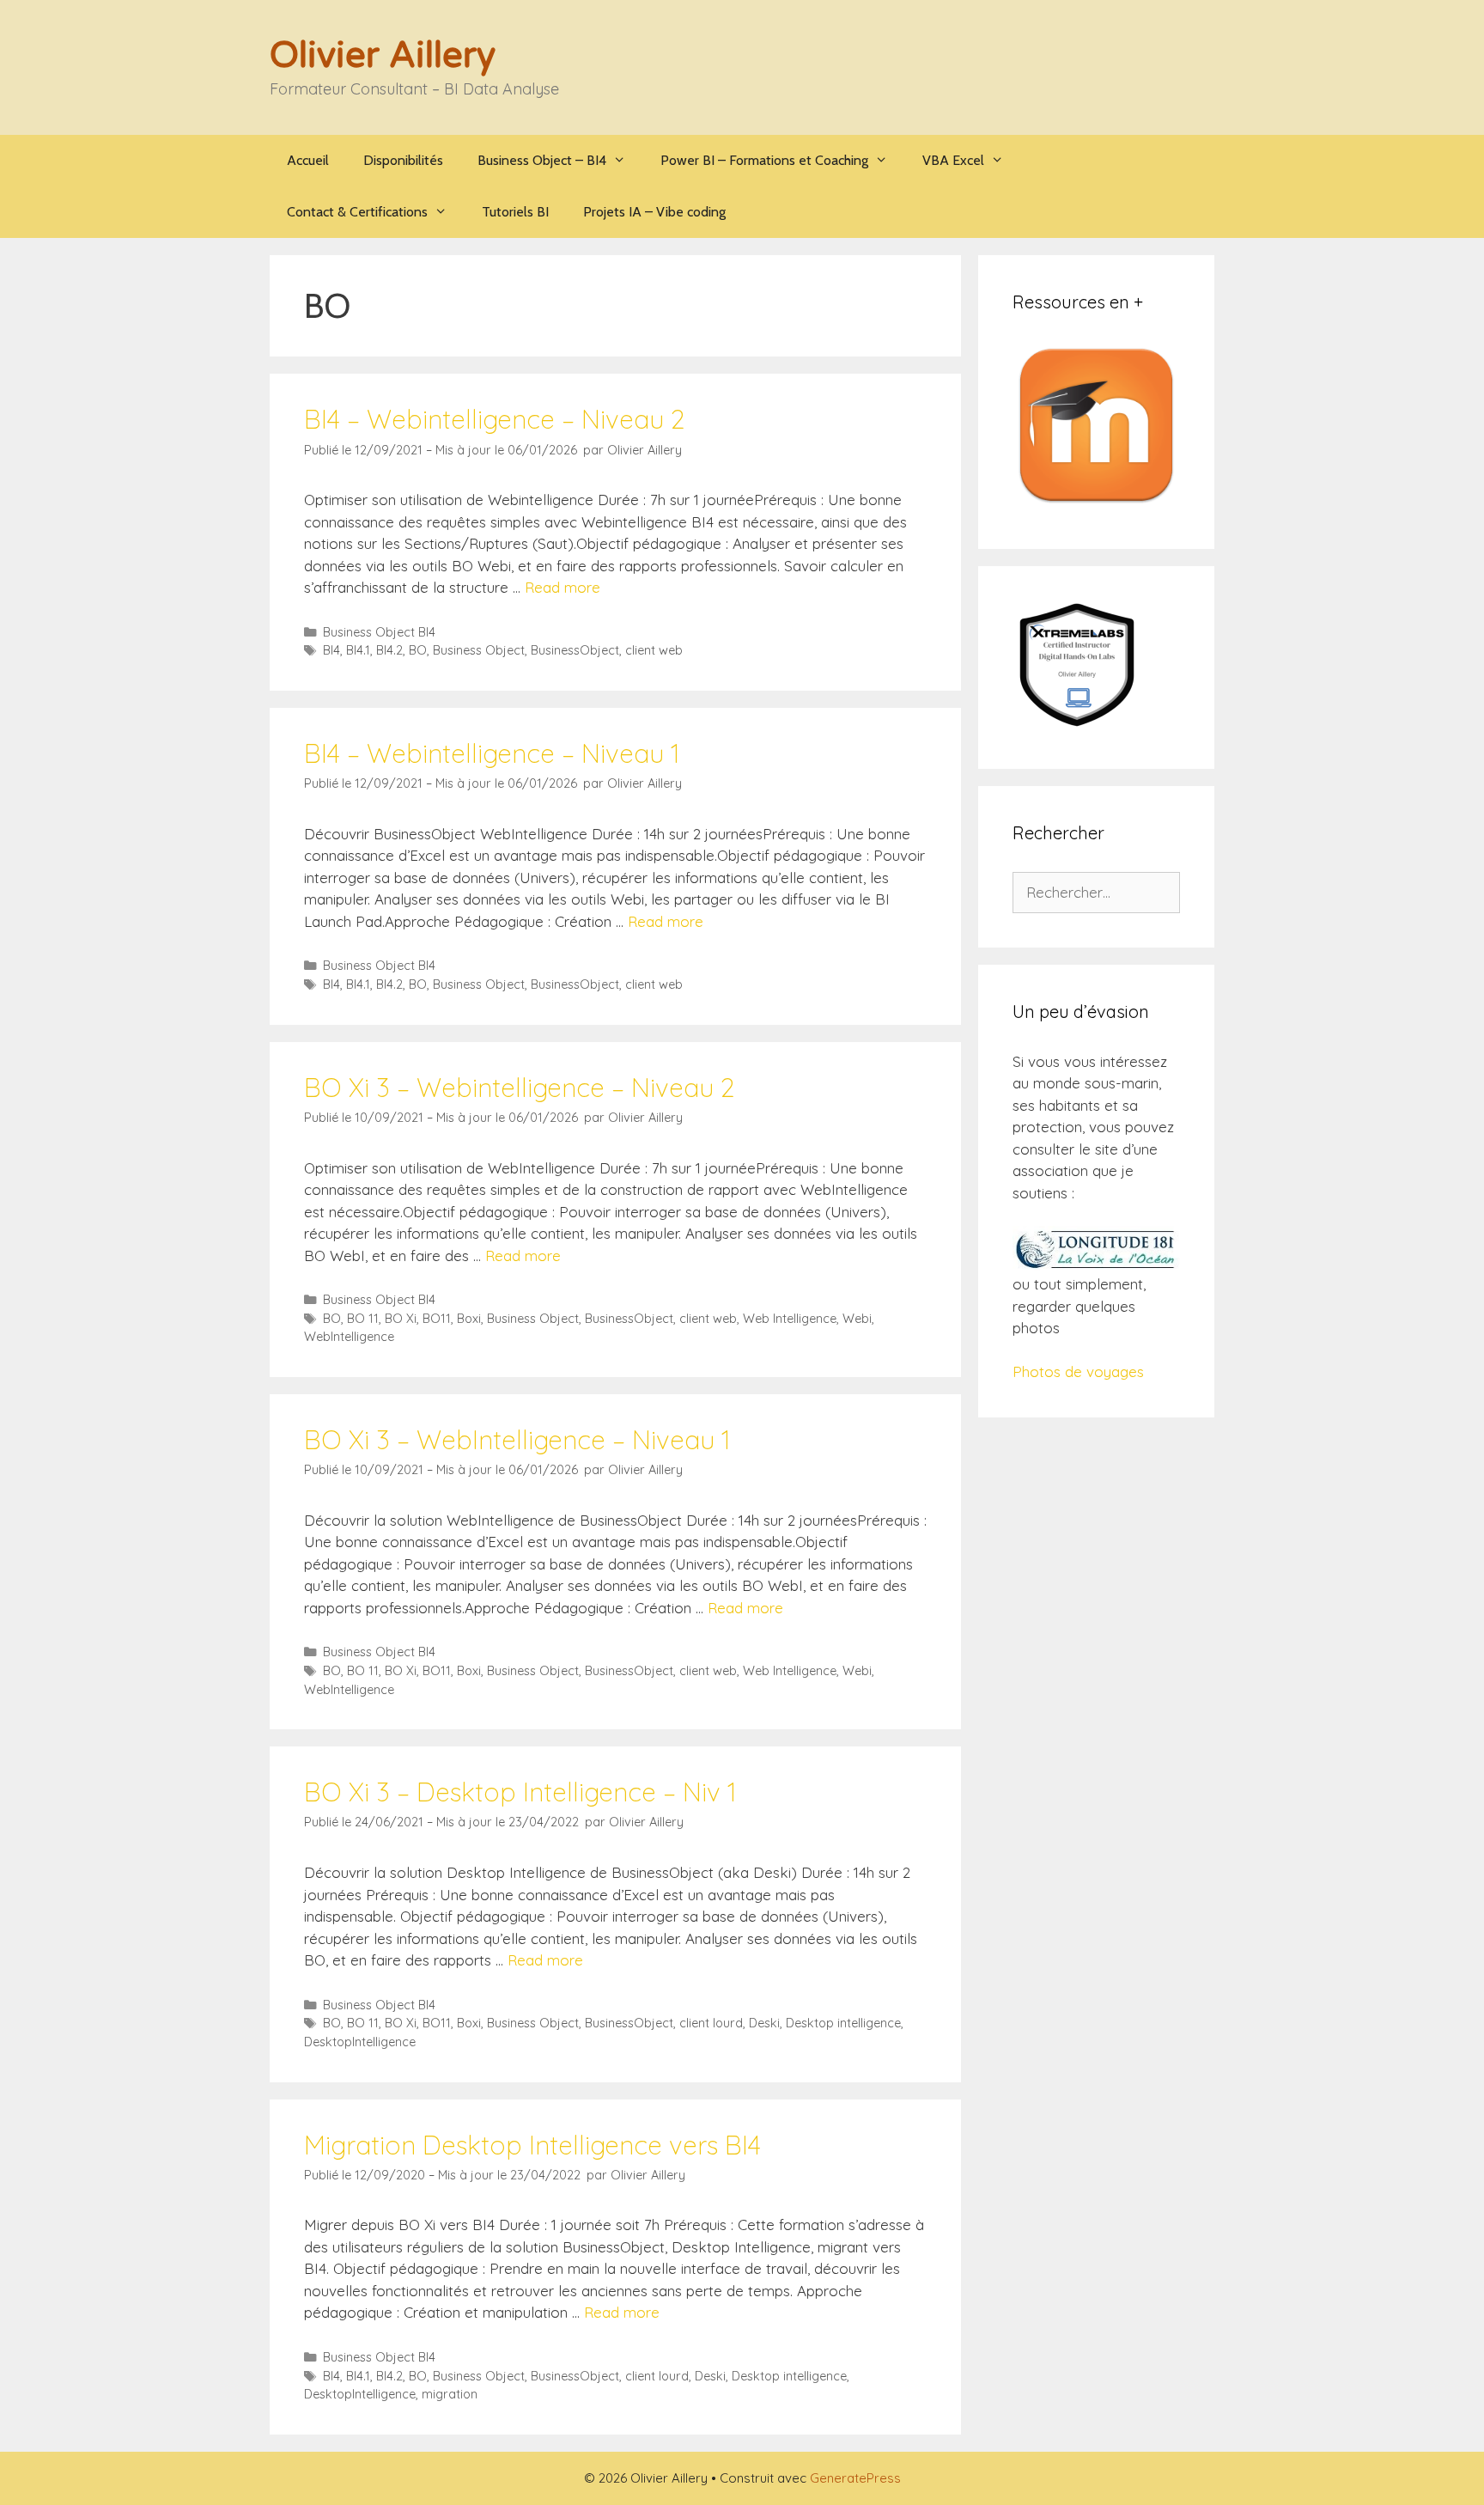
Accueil (308, 160)
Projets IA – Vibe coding (654, 212)
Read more (563, 587)
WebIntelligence (349, 1337)
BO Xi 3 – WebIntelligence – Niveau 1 (517, 1440)
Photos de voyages (1078, 1371)
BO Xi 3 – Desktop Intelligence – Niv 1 (520, 1792)
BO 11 (363, 1319)
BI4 (331, 650)
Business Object (479, 650)
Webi (857, 1319)
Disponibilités (403, 160)
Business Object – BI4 (542, 160)
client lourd (711, 2023)
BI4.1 (358, 650)
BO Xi (401, 1319)
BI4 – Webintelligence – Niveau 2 (494, 419)
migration (450, 2394)
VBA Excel (953, 160)
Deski (764, 2023)
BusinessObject (575, 650)
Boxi (469, 1319)
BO (418, 650)
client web (654, 650)
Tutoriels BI (515, 212)
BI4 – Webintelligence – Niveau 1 (492, 753)
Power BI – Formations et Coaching (764, 160)
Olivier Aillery (383, 55)
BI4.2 (389, 650)
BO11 (437, 1319)
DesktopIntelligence (360, 2042)
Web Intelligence (790, 1319)
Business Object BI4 (379, 632)
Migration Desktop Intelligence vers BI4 (532, 2145)
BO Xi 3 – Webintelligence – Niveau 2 (519, 1088)
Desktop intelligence (843, 2023)
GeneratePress (855, 2478)
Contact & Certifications (357, 212)
